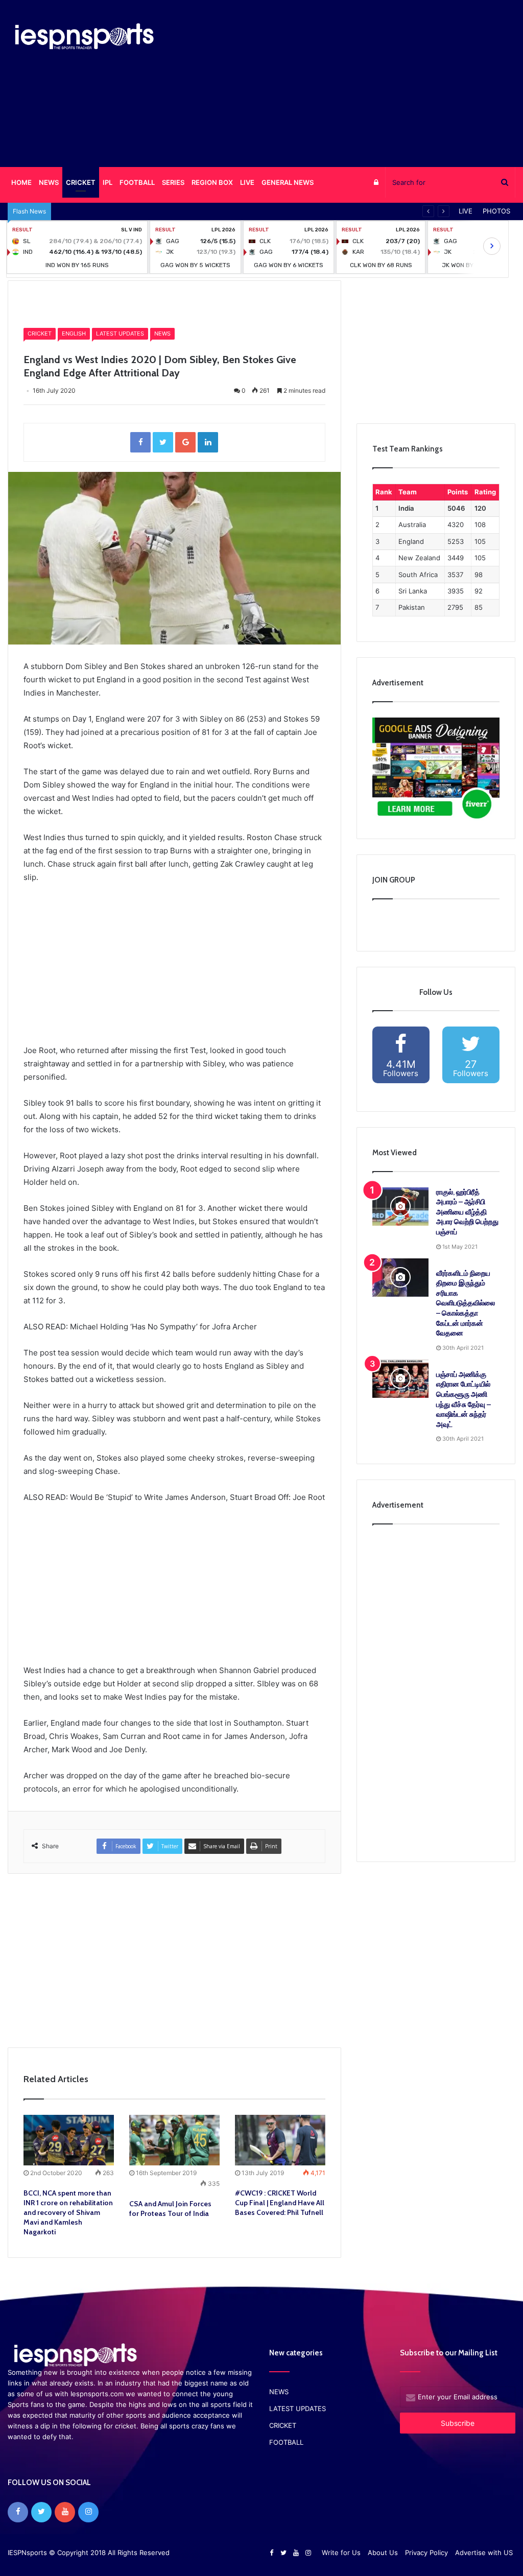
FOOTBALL (137, 182)
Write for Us (341, 2553)
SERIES (173, 182)
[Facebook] (18, 2512)
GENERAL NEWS (288, 182)
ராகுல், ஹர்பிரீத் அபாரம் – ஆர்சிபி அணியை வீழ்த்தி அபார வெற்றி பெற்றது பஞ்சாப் (467, 1212)
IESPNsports (27, 2553)
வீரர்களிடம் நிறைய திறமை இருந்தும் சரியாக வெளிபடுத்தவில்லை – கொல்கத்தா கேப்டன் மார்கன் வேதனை (466, 1303)
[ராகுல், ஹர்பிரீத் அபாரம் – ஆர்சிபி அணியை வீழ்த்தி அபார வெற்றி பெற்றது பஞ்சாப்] (400, 1207)
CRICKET (81, 182)
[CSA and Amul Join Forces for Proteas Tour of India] (174, 2140)
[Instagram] (88, 2512)
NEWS (162, 333)
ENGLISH (74, 333)
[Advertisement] (352, 82)
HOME (21, 182)
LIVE (247, 182)
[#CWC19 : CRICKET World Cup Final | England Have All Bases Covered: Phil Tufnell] (280, 2140)
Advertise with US (484, 2553)
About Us (383, 2553)
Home (40, 301)
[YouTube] (65, 2512)
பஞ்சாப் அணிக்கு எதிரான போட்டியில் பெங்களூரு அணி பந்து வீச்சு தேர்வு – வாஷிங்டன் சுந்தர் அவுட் (463, 1399)
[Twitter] (41, 2512)
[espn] (87, 37)
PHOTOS (496, 211)
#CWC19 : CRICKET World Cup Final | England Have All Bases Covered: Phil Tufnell (280, 2203)
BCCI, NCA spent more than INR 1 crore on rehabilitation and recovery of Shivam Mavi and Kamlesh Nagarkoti (68, 2212)
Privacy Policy (426, 2553)
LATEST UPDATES (120, 333)
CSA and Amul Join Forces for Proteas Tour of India (170, 2209)
